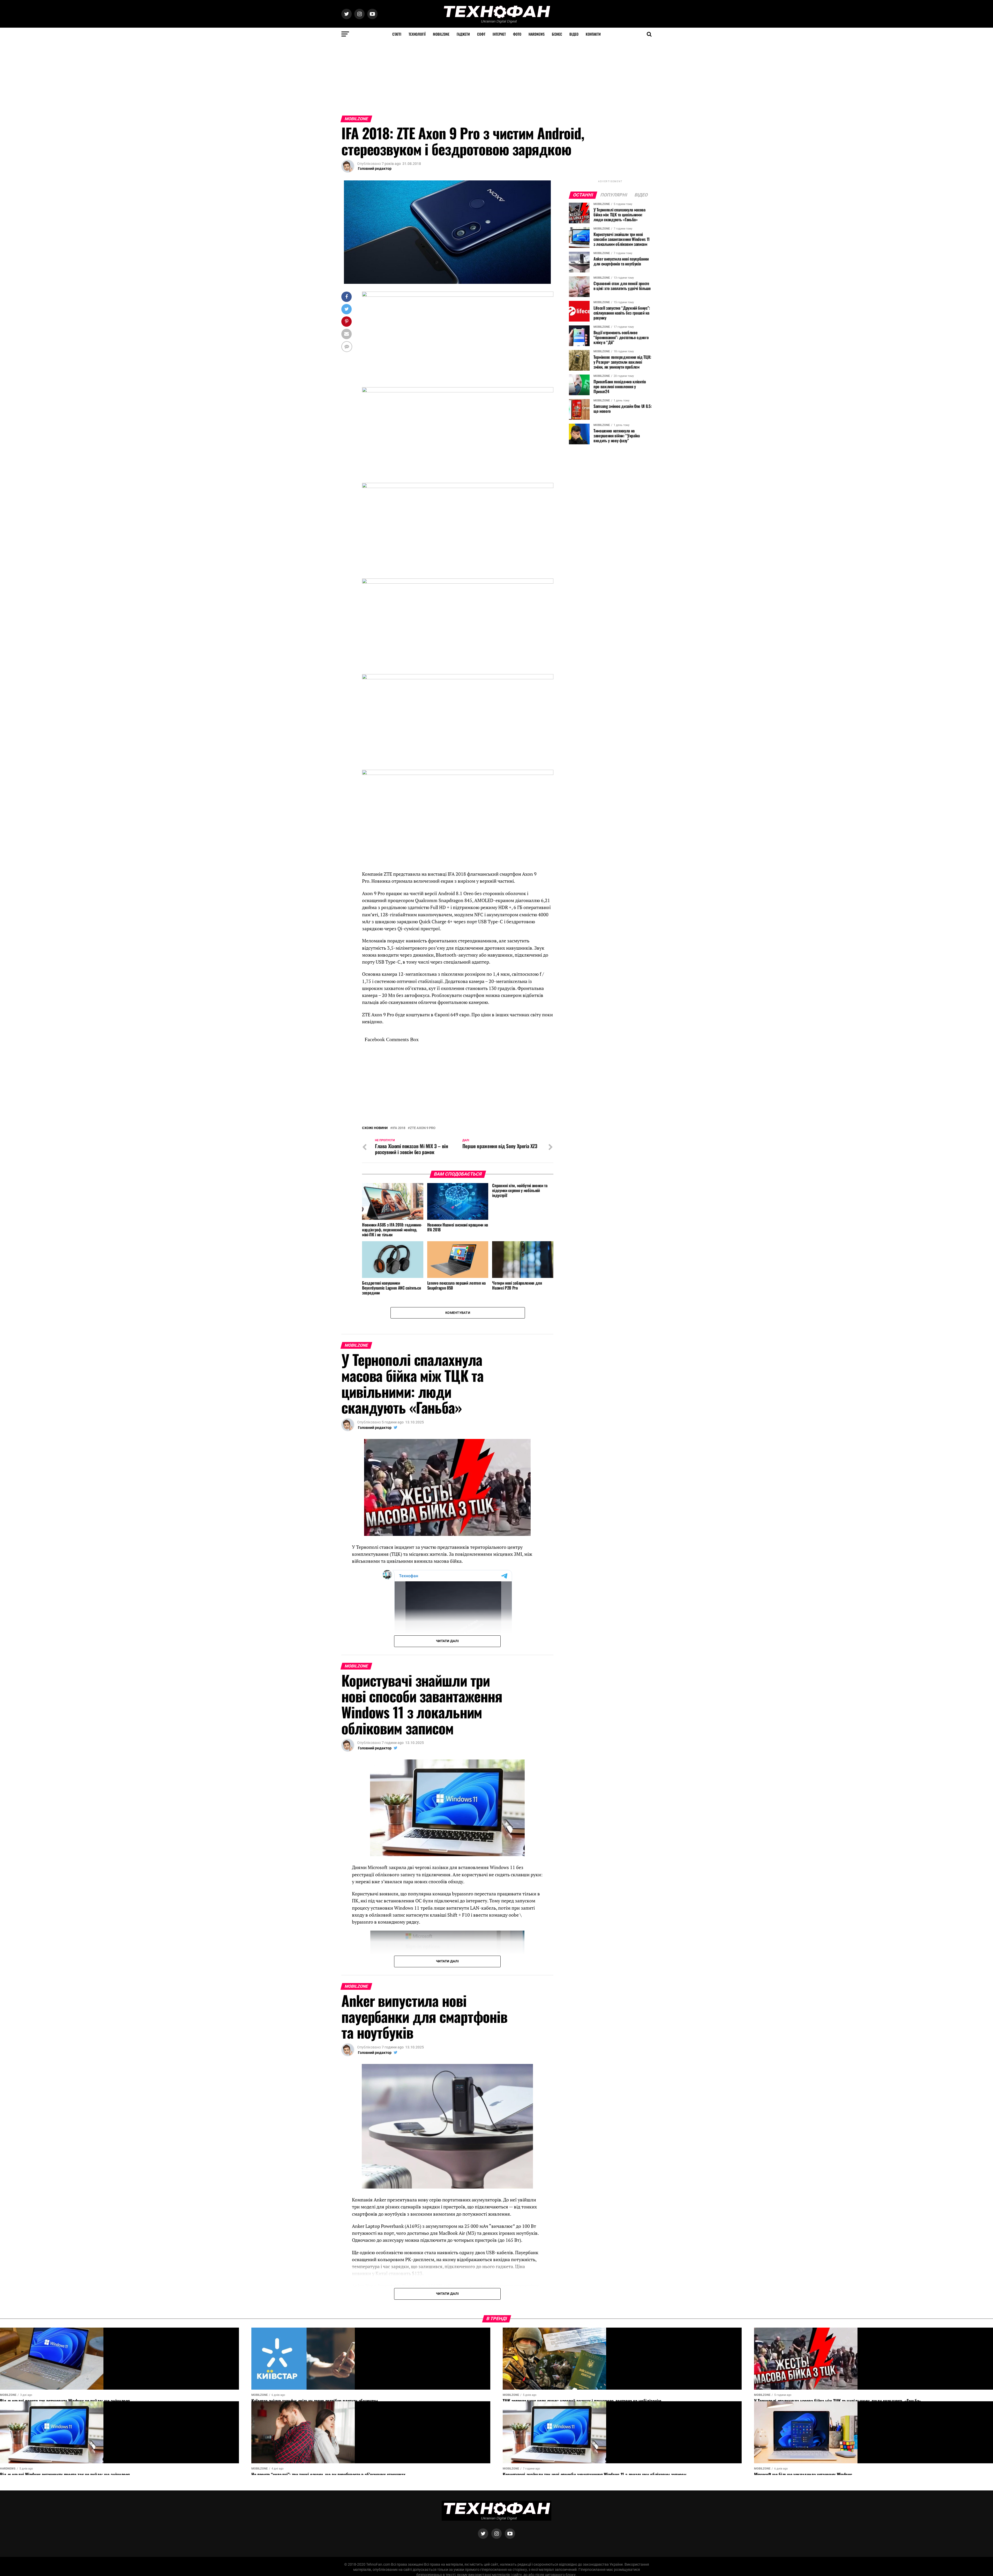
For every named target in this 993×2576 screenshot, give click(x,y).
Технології (417, 34)
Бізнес (557, 34)
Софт (481, 34)
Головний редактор (375, 169)
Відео (574, 34)
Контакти (593, 34)
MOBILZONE (441, 34)
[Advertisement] (155, 77)
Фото (517, 34)
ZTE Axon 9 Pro (423, 1285)
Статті (397, 34)
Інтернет (499, 34)
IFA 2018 (399, 1285)
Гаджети (463, 34)
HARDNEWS (537, 34)
